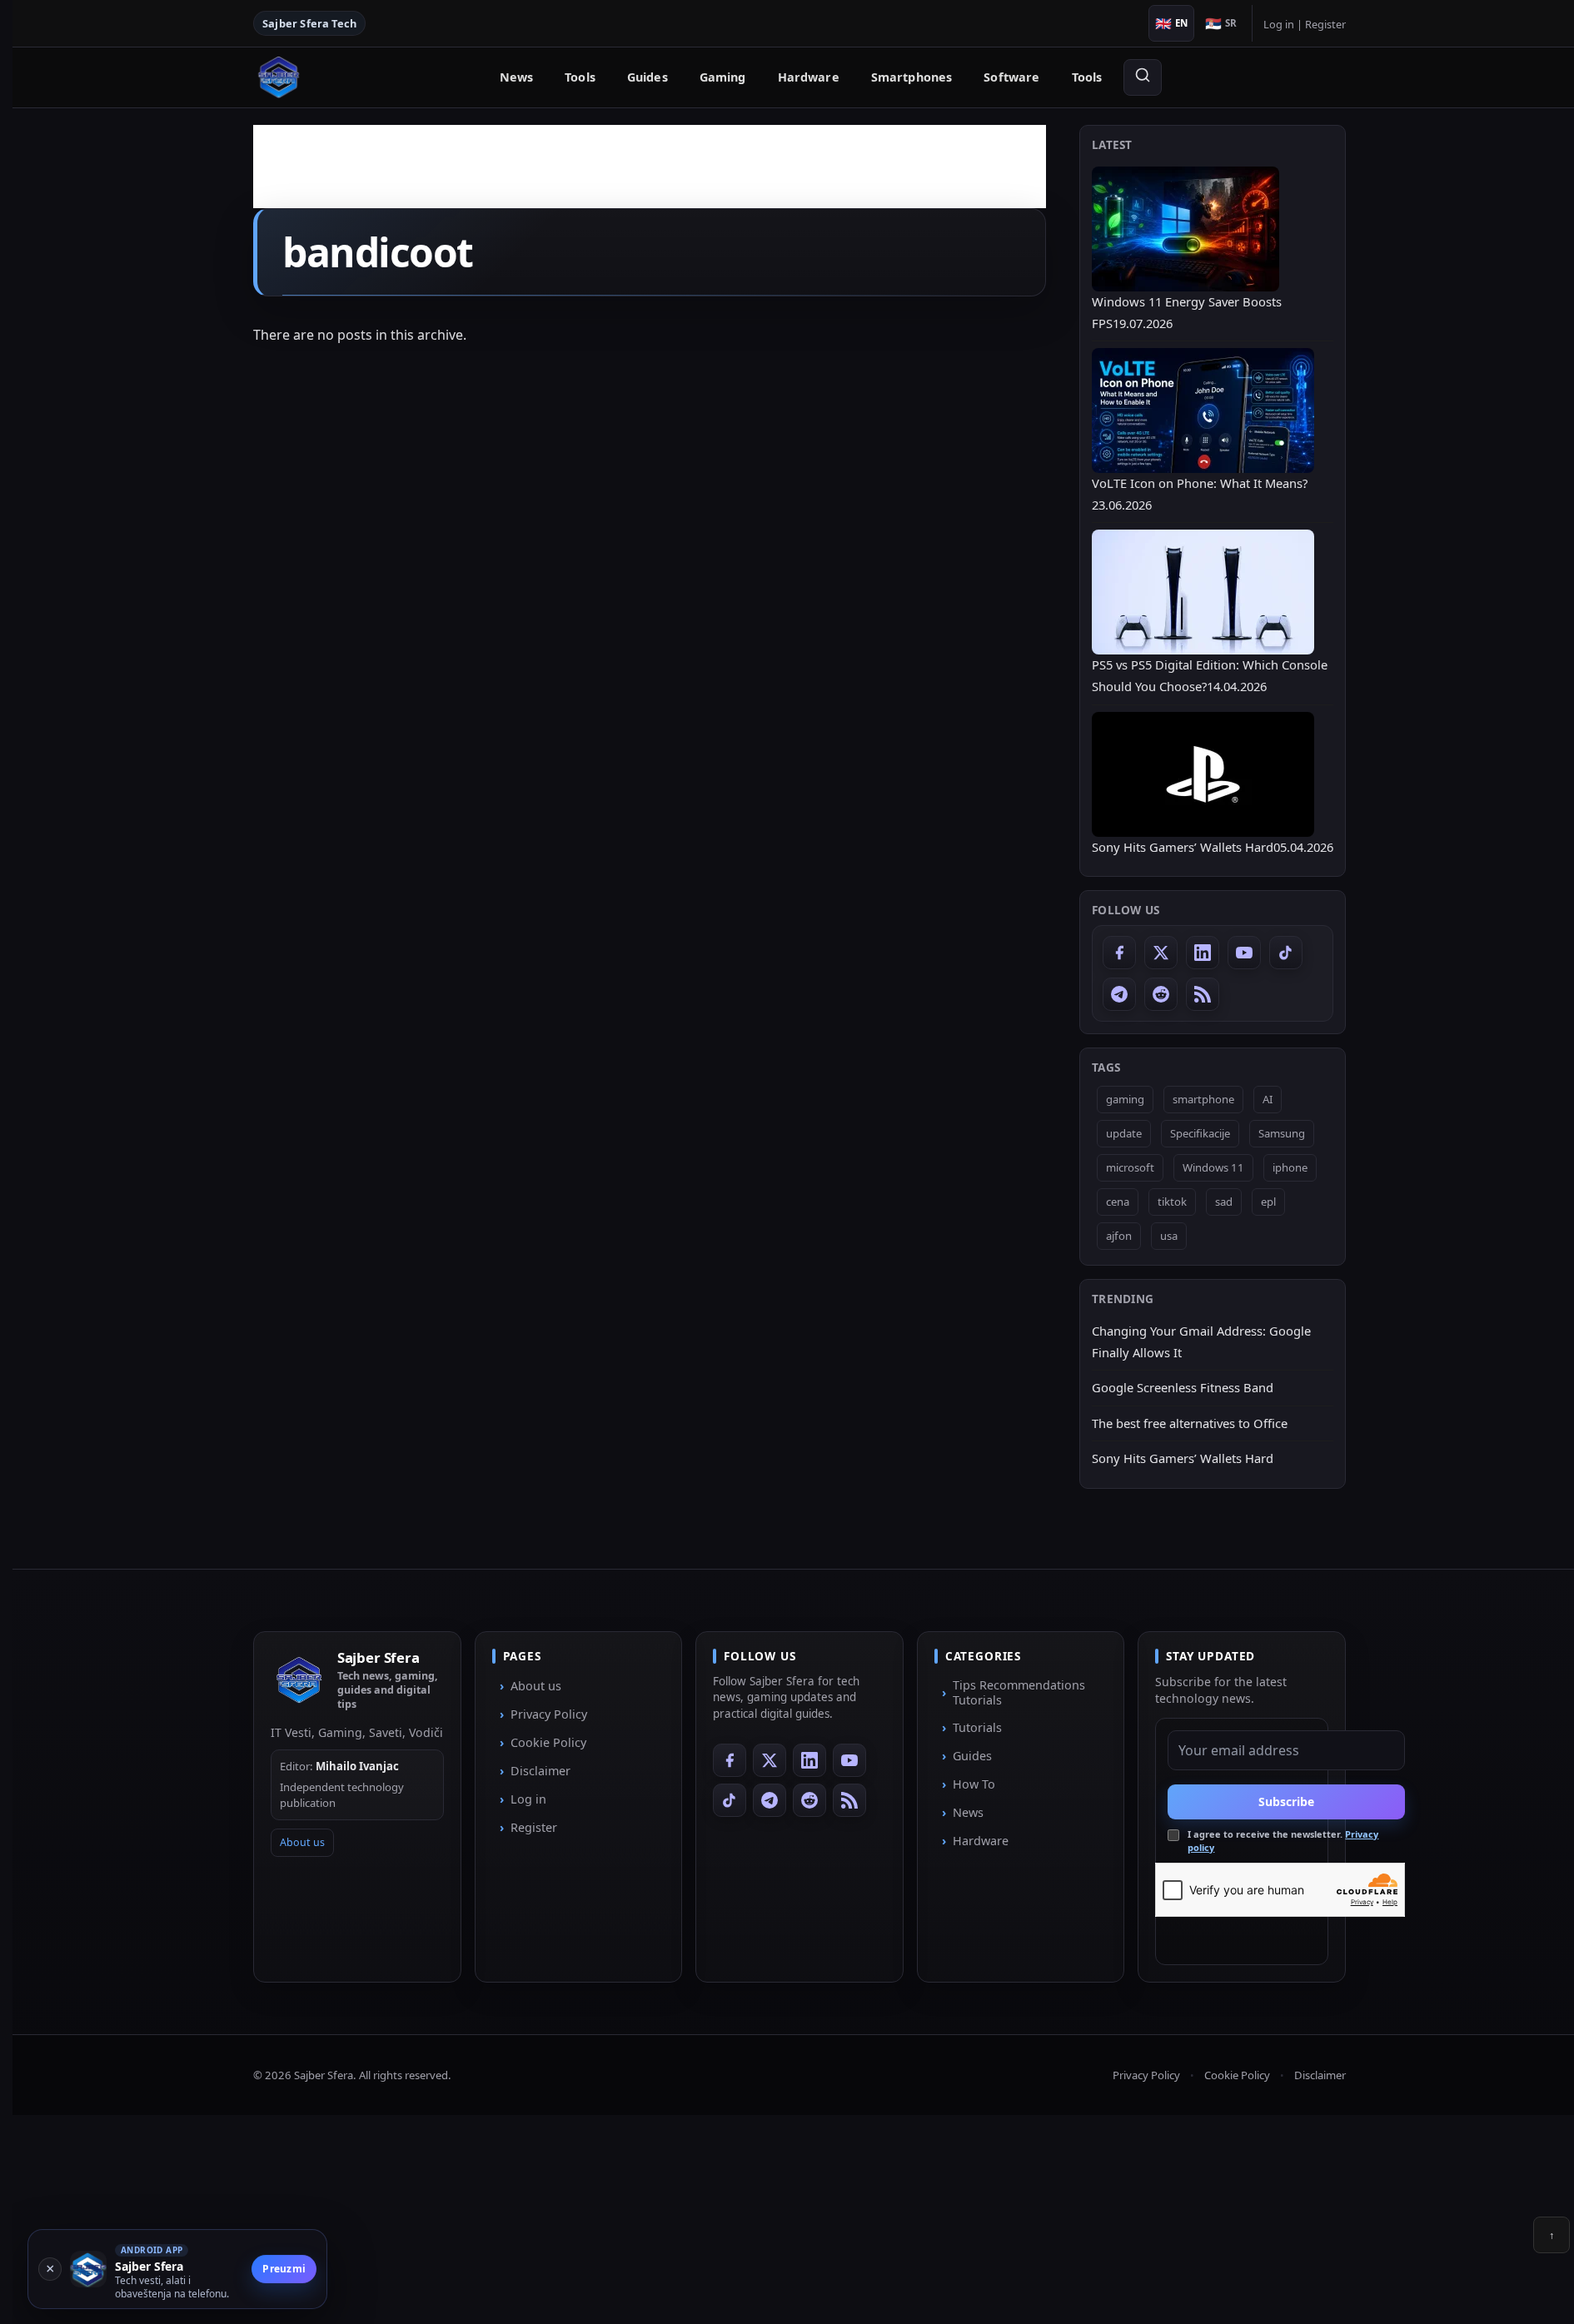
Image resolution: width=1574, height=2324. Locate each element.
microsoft (1130, 1167)
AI (1268, 1099)
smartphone (1203, 1099)
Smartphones (912, 77)
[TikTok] (1286, 953)
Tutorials (977, 1727)
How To (974, 1784)
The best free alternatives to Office (1190, 1423)
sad (1224, 1202)
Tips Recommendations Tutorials (1019, 1692)
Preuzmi (284, 2269)
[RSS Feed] (1203, 994)
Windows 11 (1213, 1167)
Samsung (1282, 1133)
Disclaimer (540, 1771)
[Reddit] (1161, 994)
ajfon (1119, 1236)
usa (1169, 1236)
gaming (1125, 1099)
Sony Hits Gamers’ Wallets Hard (1183, 1458)
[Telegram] (1119, 994)
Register (1325, 24)
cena (1118, 1202)
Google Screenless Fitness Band (1183, 1387)
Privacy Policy (549, 1714)
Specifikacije (1200, 1133)
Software (1011, 77)
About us (302, 1842)
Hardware (809, 77)
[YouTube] (1244, 953)
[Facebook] (1119, 953)
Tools (580, 77)
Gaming (723, 77)
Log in (1279, 24)
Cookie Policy (548, 1742)
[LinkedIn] (1203, 953)
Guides (648, 77)
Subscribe (1286, 1801)
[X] (1161, 953)
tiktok (1172, 1202)
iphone (1290, 1167)
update (1124, 1133)
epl (1268, 1202)
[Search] (1143, 77)
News (517, 77)
